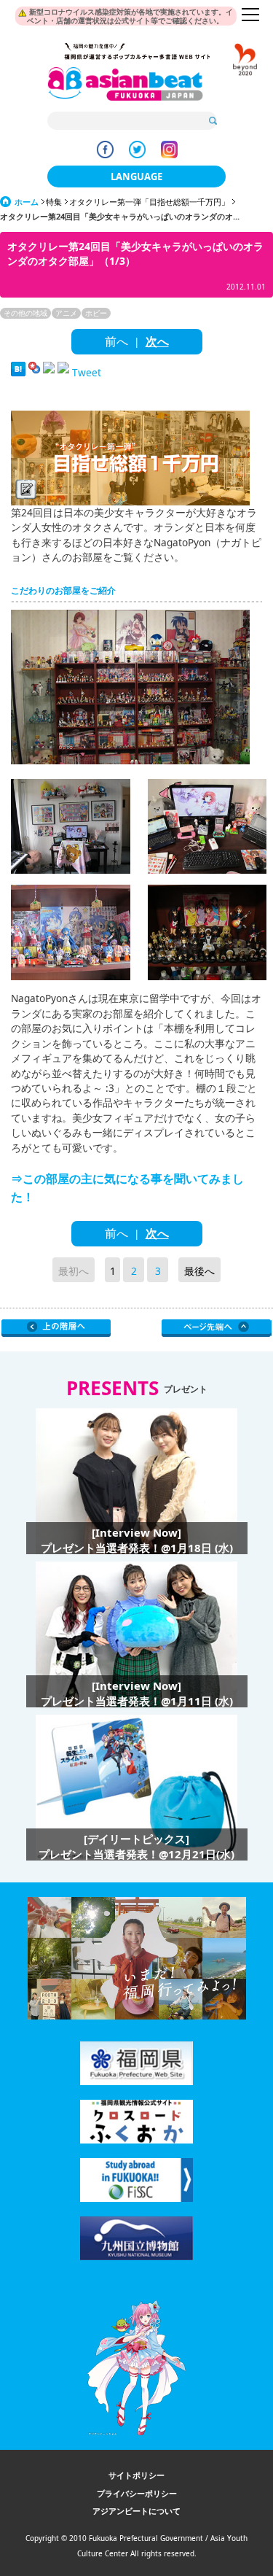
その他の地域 (25, 313)
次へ (157, 341)
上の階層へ (56, 1328)
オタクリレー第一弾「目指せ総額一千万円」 (149, 202)
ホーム (27, 202)
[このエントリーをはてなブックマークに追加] (18, 372)
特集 (54, 202)
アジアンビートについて (136, 2511)
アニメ (66, 313)
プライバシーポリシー (137, 2493)
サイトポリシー (136, 2475)
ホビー (96, 313)
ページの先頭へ (217, 1328)
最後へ (199, 1271)
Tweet (87, 372)
